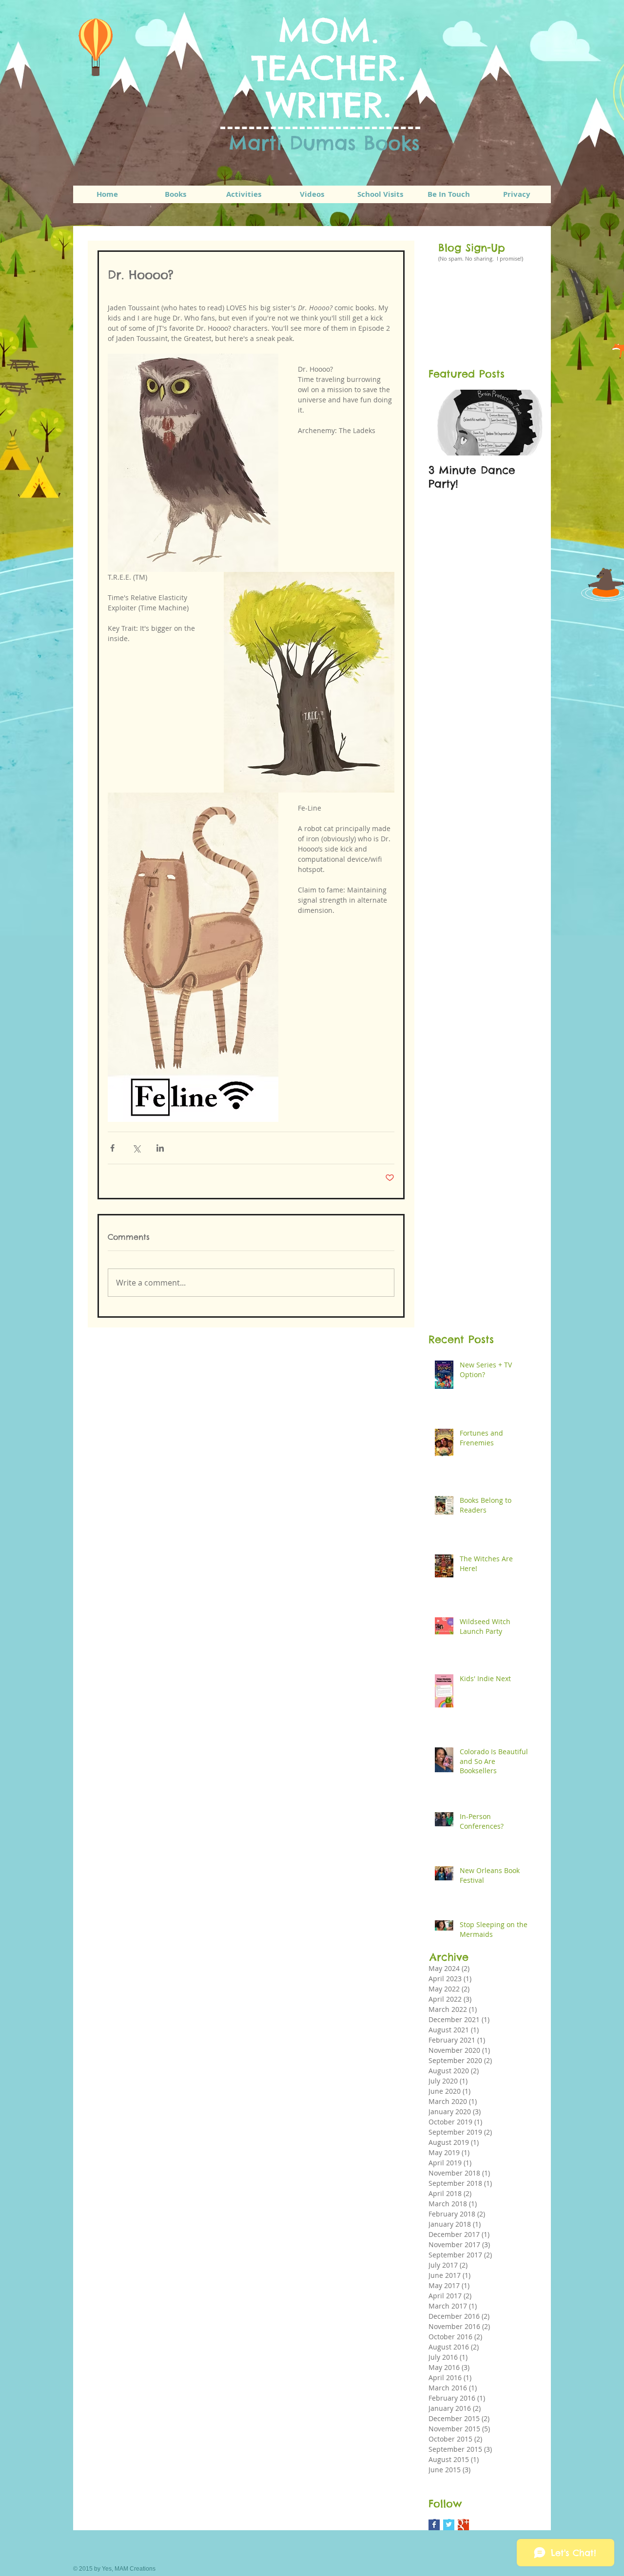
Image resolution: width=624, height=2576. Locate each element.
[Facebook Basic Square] (434, 2525)
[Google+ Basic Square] (463, 2525)
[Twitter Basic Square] (449, 2525)
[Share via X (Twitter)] (136, 1148)
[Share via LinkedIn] (160, 1148)
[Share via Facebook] (112, 1148)
